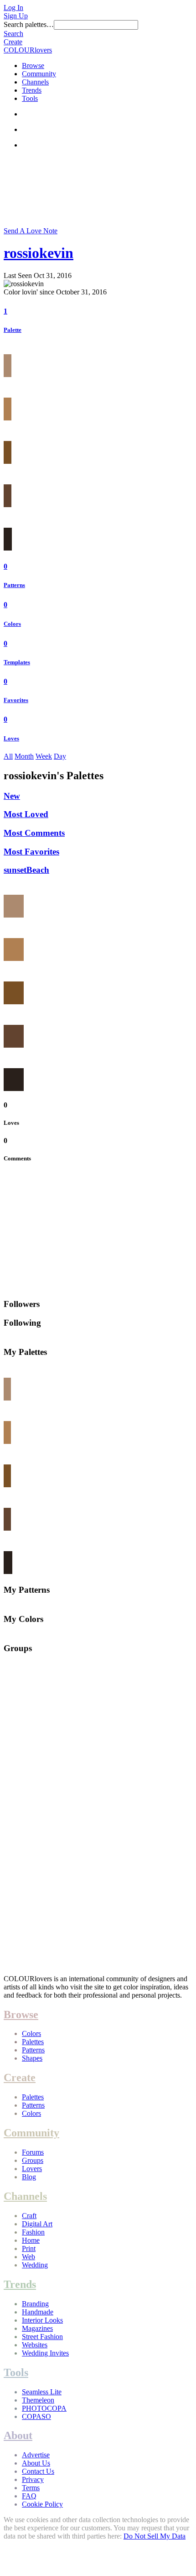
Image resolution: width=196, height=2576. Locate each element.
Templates (17, 662)
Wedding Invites (45, 2353)
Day (60, 756)
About (18, 2435)
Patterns (14, 585)
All (8, 756)
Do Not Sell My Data (155, 2536)
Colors (12, 624)
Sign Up (16, 16)
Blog (29, 2177)
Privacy (33, 2479)
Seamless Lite (42, 2392)
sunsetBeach (26, 870)
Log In (13, 8)
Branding (35, 2304)
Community (39, 74)
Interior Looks (42, 2320)
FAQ (29, 2496)
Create (13, 42)
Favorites (16, 700)
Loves (11, 738)
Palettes (33, 2042)
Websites (35, 2345)
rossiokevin (39, 253)
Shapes (32, 2058)
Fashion (33, 2232)
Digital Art (37, 2224)
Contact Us (38, 2471)
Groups (33, 2160)
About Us (36, 2463)
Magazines (37, 2328)
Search (13, 34)
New (12, 796)
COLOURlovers (28, 50)
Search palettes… (29, 24)
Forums (33, 2152)
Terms (31, 2488)
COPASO (36, 2416)
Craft (29, 2216)
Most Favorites (31, 852)
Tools (30, 98)
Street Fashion (42, 2337)
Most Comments (34, 833)
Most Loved (26, 814)
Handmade (38, 2312)
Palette (13, 330)
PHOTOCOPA (44, 2408)
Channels (35, 82)
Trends (32, 90)
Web (28, 2257)
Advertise (36, 2455)
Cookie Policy (42, 2504)
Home (31, 2240)
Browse (33, 66)
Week (44, 756)
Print (29, 2248)
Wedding (35, 2265)
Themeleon (38, 2400)
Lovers (32, 2169)
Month (24, 756)
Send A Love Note (31, 231)
